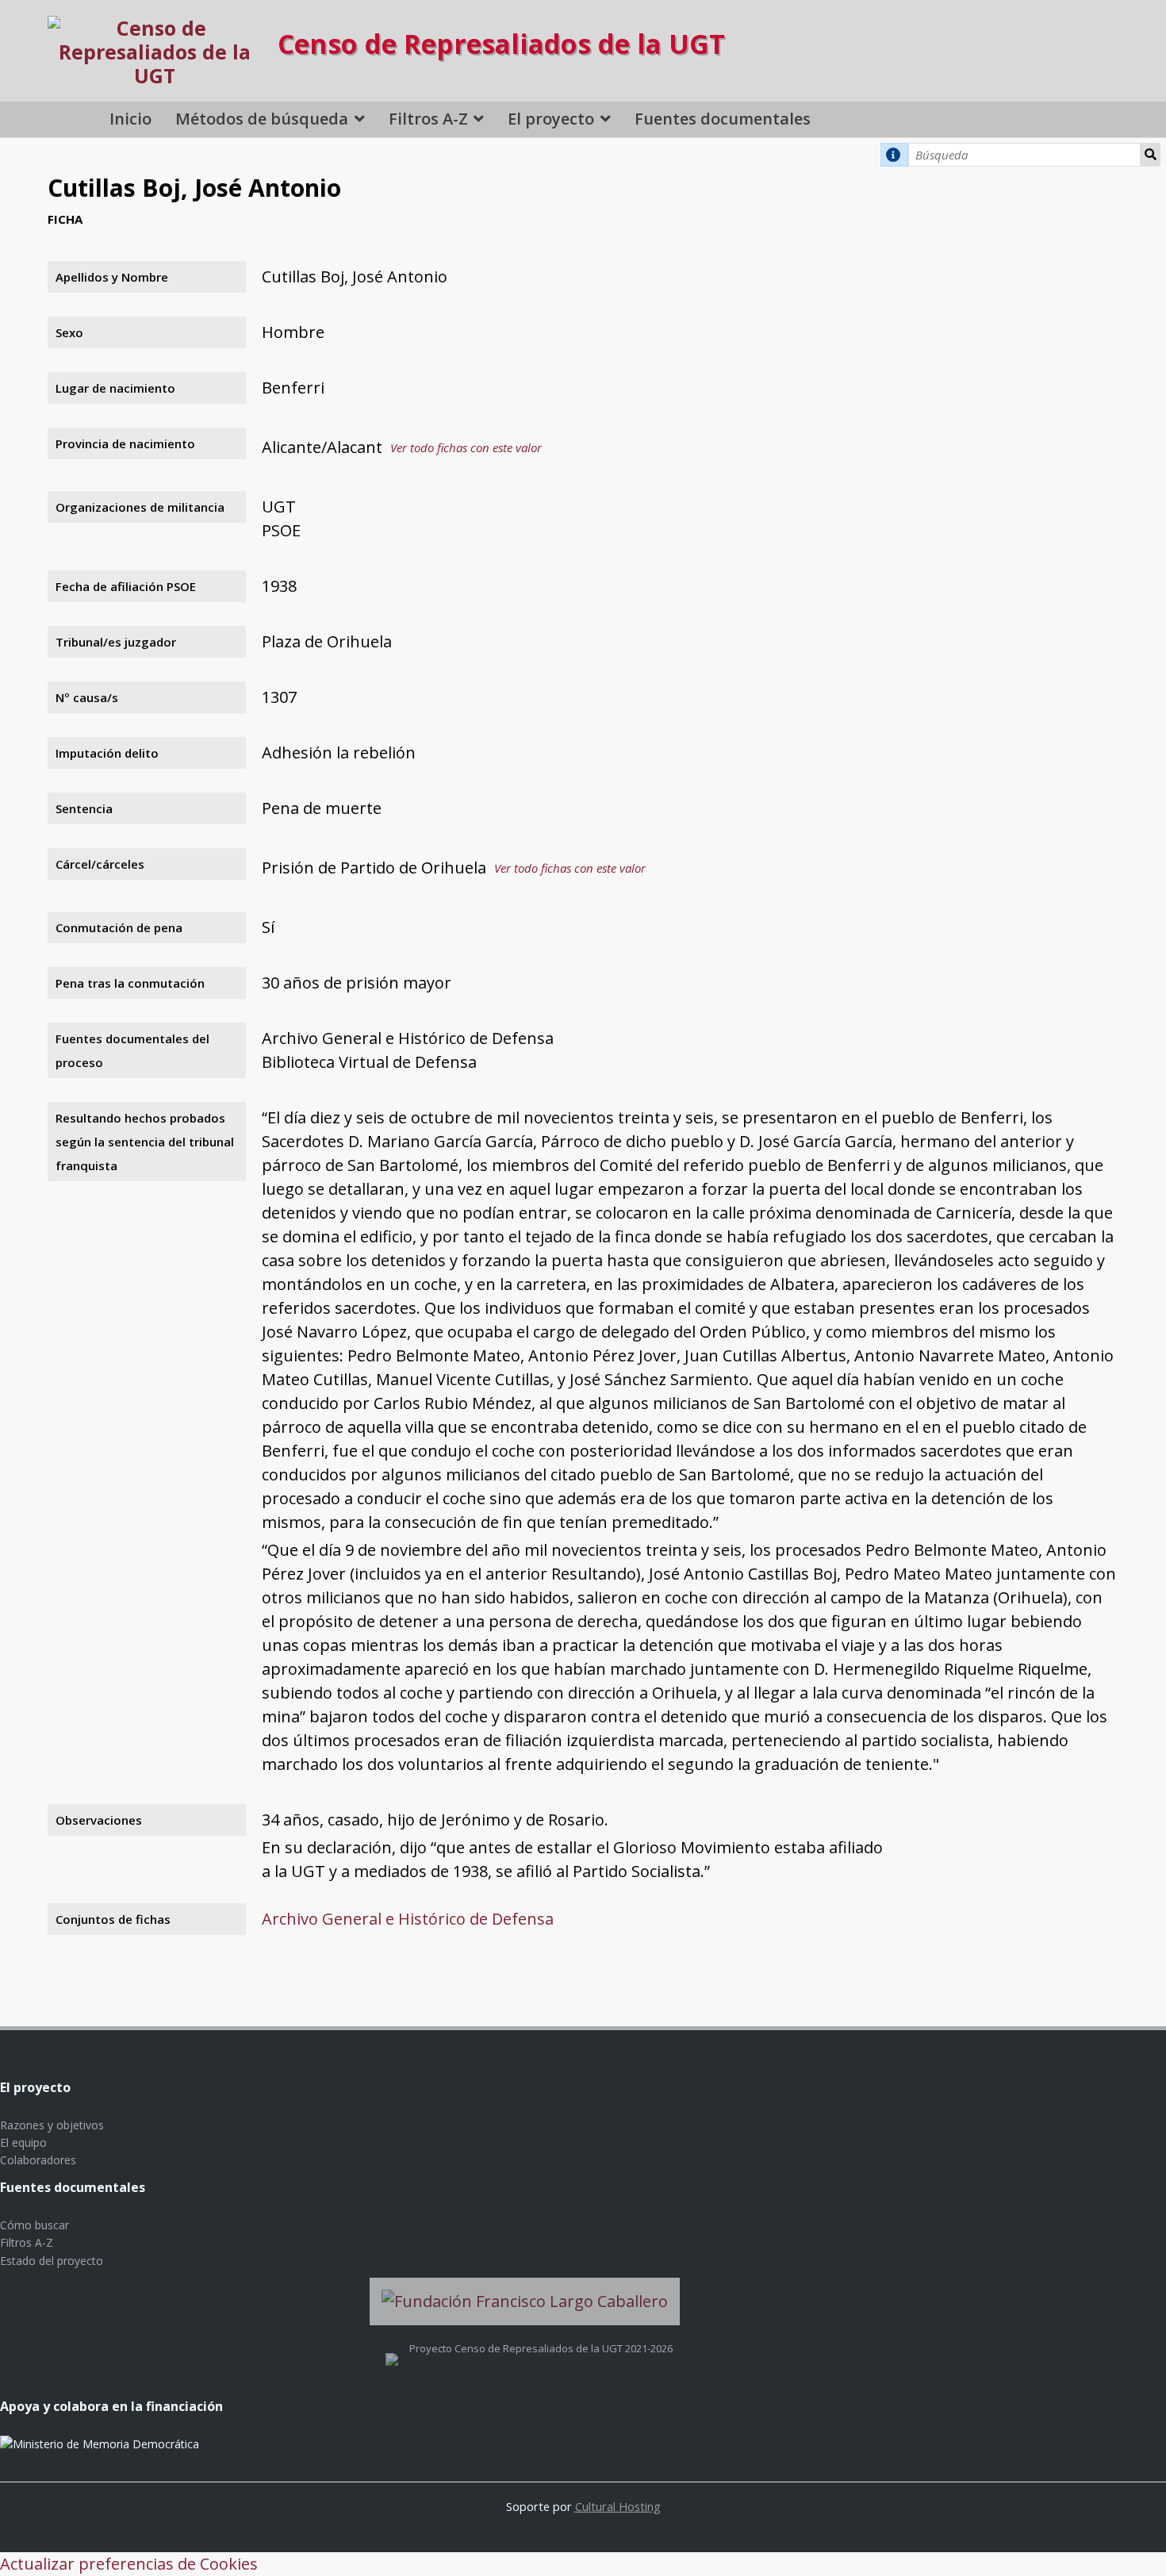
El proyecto (551, 119)
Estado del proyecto (52, 2261)
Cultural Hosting (618, 2506)
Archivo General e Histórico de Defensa (408, 1919)
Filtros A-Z (428, 119)
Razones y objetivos (52, 2125)
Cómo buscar (35, 2225)
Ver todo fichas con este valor (466, 447)
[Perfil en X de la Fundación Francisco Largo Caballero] (392, 2348)
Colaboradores (38, 2160)
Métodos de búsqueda (262, 119)
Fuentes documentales (723, 119)
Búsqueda (1151, 155)
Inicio (130, 119)
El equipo (23, 2142)
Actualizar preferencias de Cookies (129, 2564)
